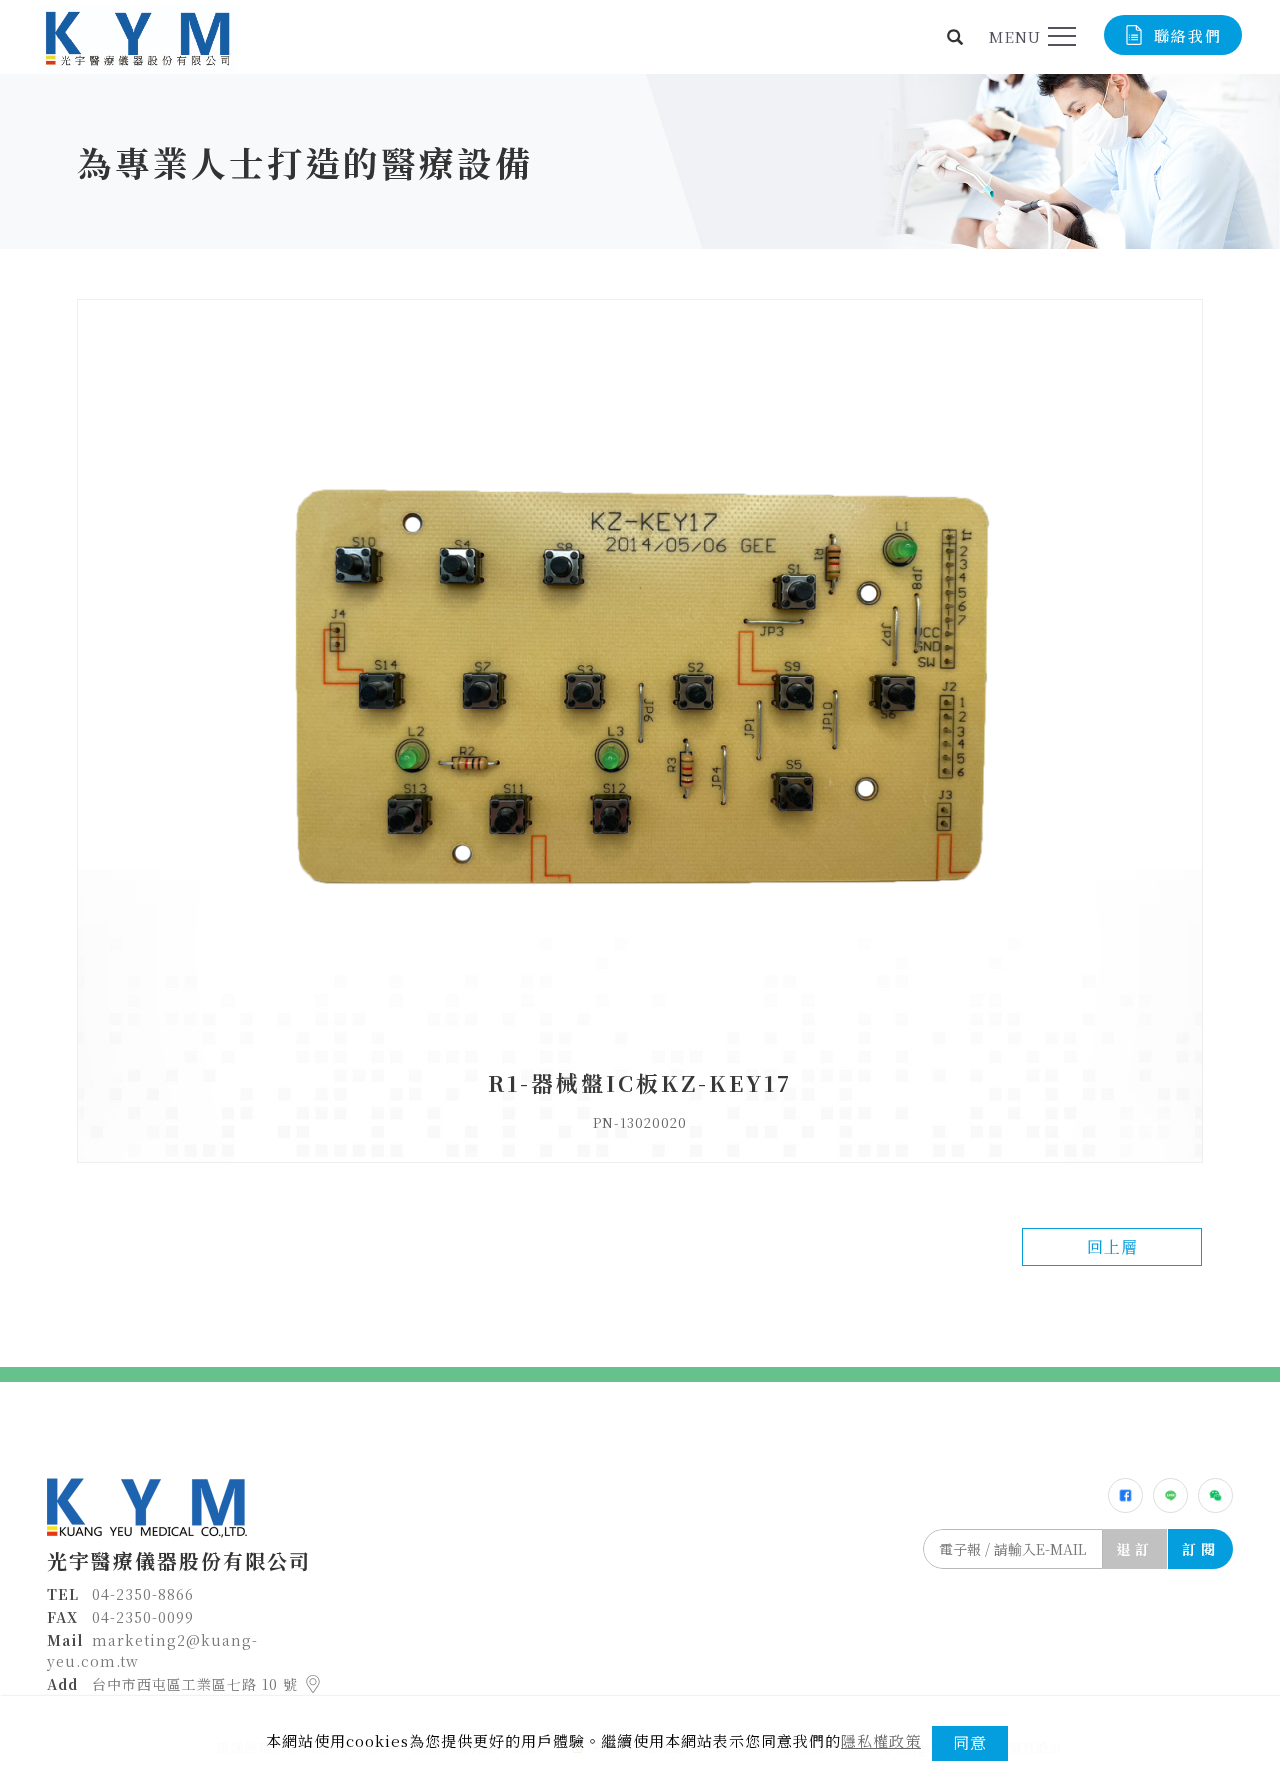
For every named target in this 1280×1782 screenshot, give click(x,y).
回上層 (1112, 1246)
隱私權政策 (881, 1740)
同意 (970, 1742)
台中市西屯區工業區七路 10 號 (197, 1684)
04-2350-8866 (143, 1594)
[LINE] (1170, 1495)
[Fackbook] (1125, 1495)
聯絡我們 (1188, 35)
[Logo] (138, 36)
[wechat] (1215, 1495)
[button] (955, 37)
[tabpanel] (640, 161)
